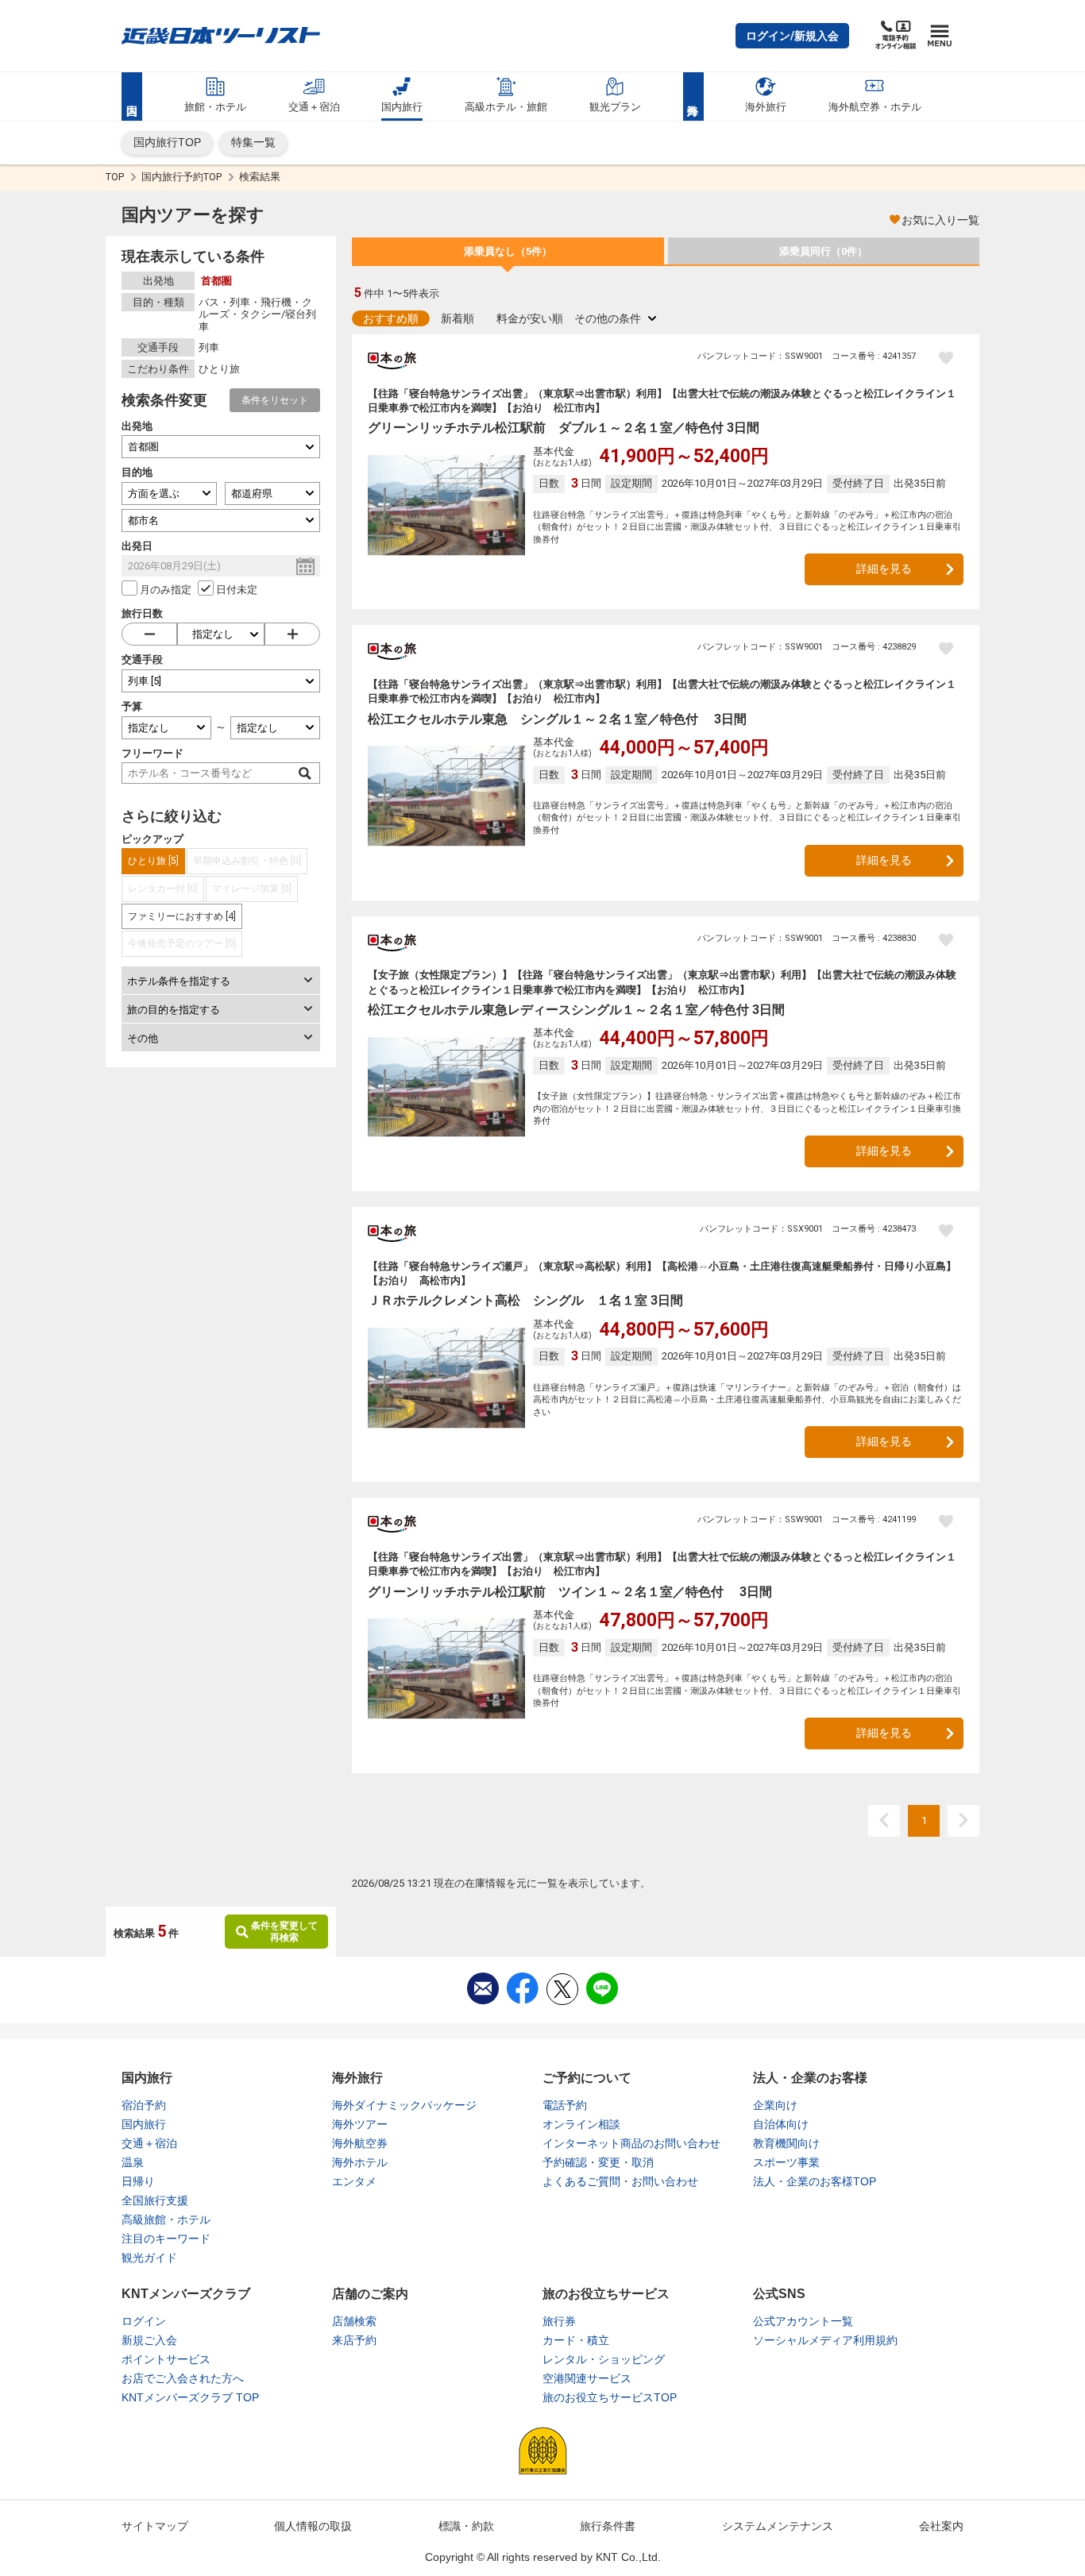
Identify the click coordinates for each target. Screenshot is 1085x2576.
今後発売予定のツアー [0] (182, 943)
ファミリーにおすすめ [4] (182, 916)
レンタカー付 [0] (163, 889)
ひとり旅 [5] (153, 861)
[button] (792, 36)
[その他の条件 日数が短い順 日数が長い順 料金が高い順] (615, 318)
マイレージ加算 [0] (252, 889)
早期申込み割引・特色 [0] (247, 861)
